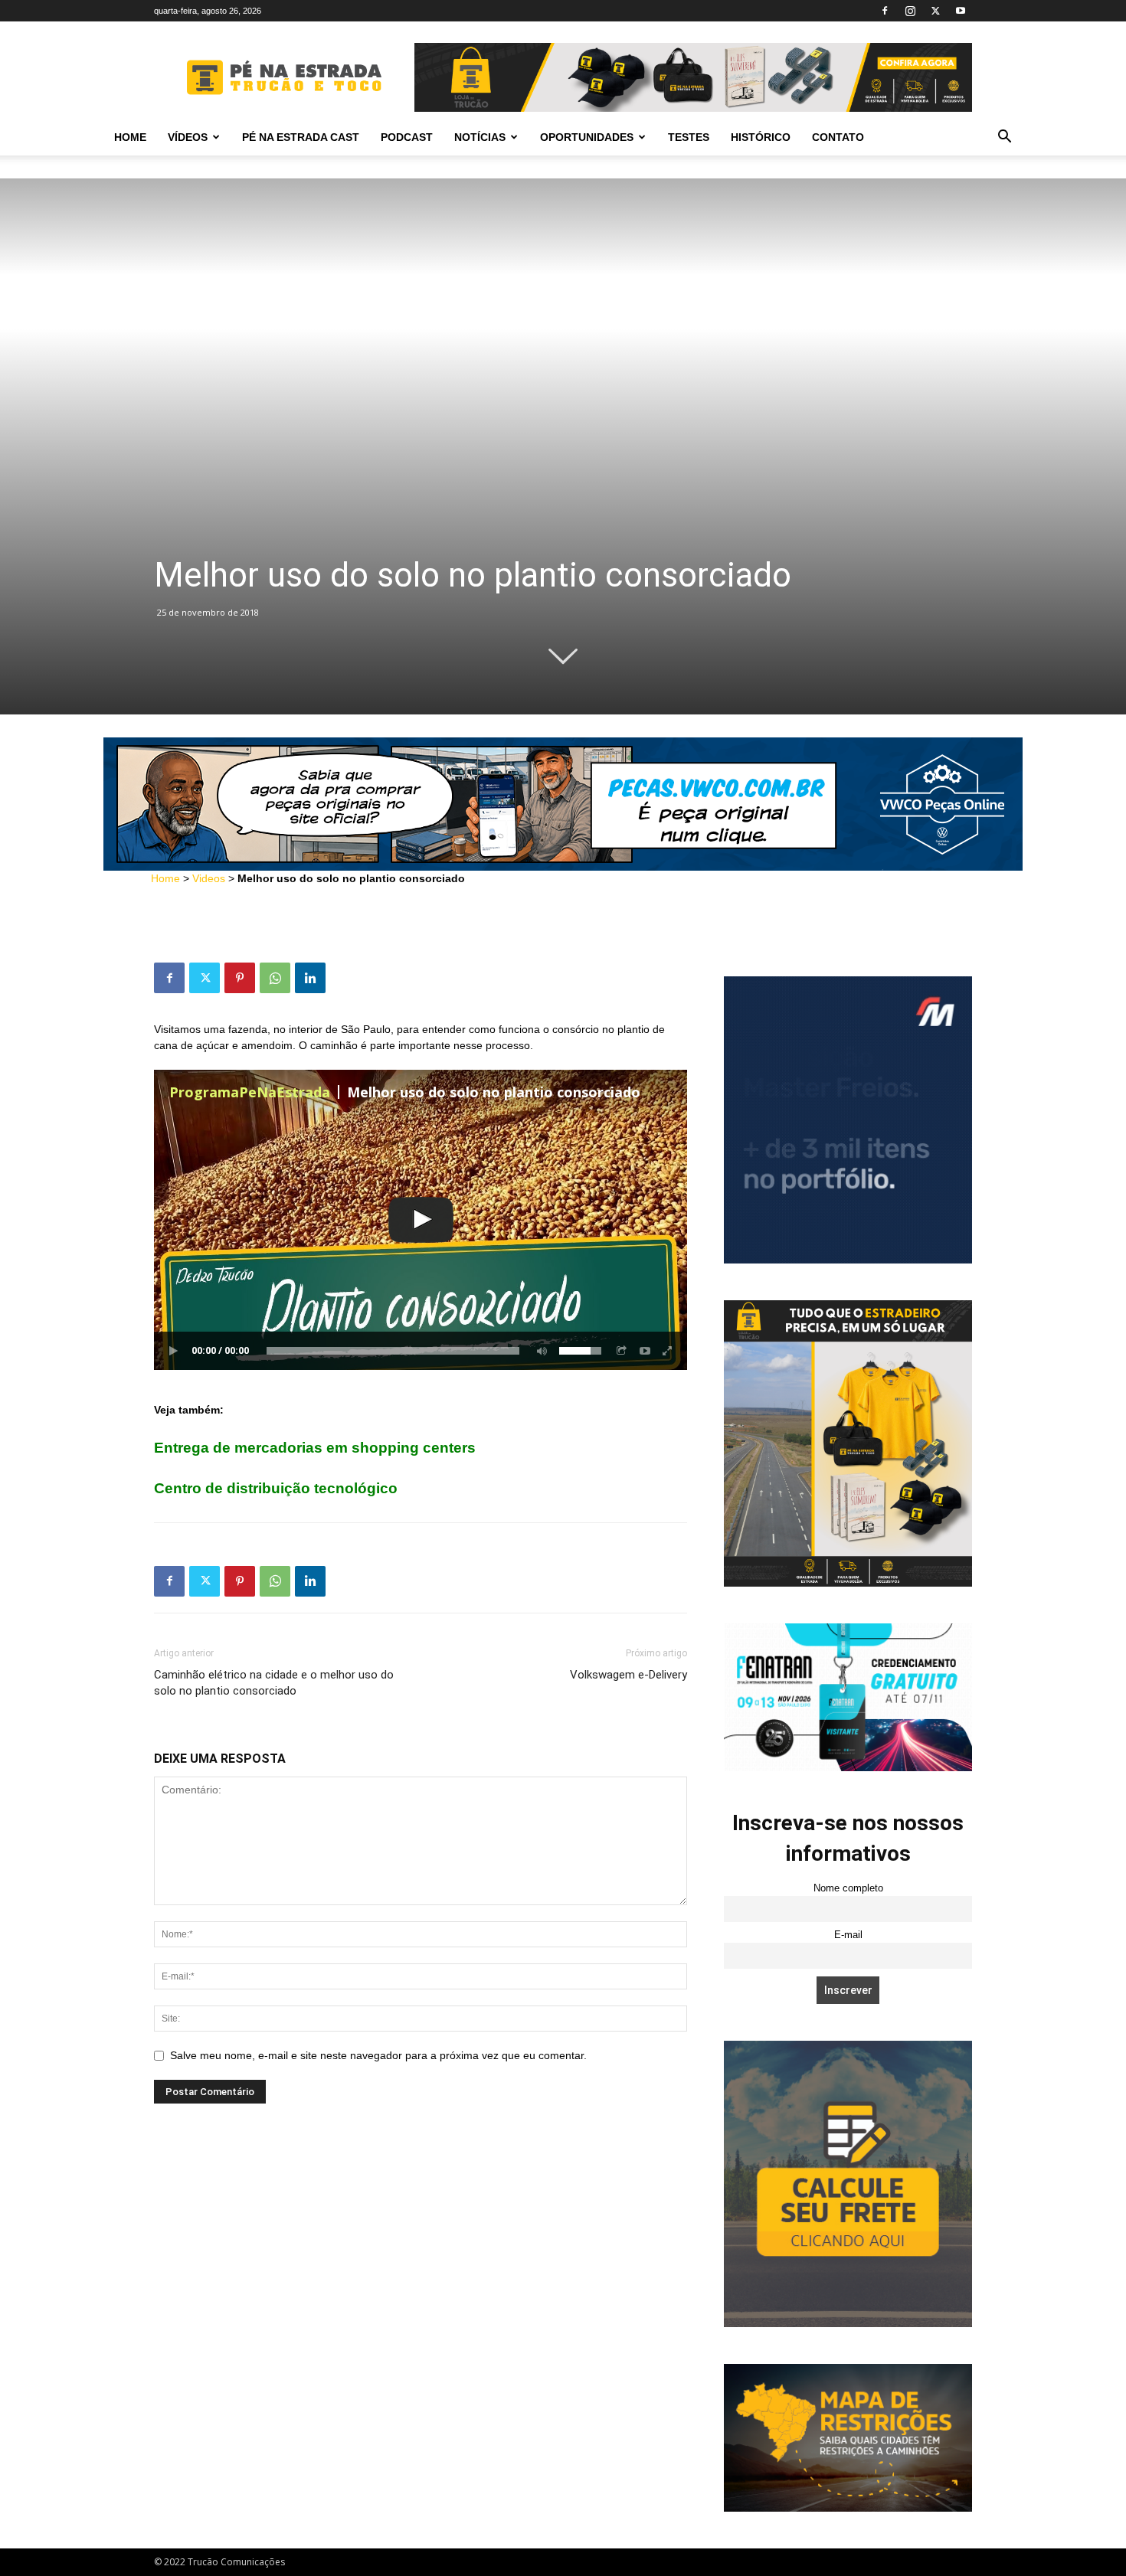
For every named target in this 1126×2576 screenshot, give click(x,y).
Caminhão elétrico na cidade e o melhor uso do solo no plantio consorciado (274, 1683)
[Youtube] (961, 11)
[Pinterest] (240, 978)
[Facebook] (885, 11)
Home (130, 137)
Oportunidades (587, 137)
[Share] (622, 1351)
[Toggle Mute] (539, 1351)
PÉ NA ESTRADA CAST (301, 137)
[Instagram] (910, 11)
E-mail (848, 1935)
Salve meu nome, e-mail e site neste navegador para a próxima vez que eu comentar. (378, 2055)
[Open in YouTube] (645, 1351)
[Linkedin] (310, 978)
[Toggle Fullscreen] (668, 1351)
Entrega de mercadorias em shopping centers (315, 1448)
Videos (209, 878)
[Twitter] (935, 11)
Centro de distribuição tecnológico (276, 1488)
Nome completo (848, 1888)
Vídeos (188, 137)
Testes (689, 137)
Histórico (761, 137)
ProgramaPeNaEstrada (250, 1092)
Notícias (480, 137)
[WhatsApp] (275, 978)
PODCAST (407, 137)
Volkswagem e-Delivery (628, 1675)
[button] (1004, 138)
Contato (838, 137)
